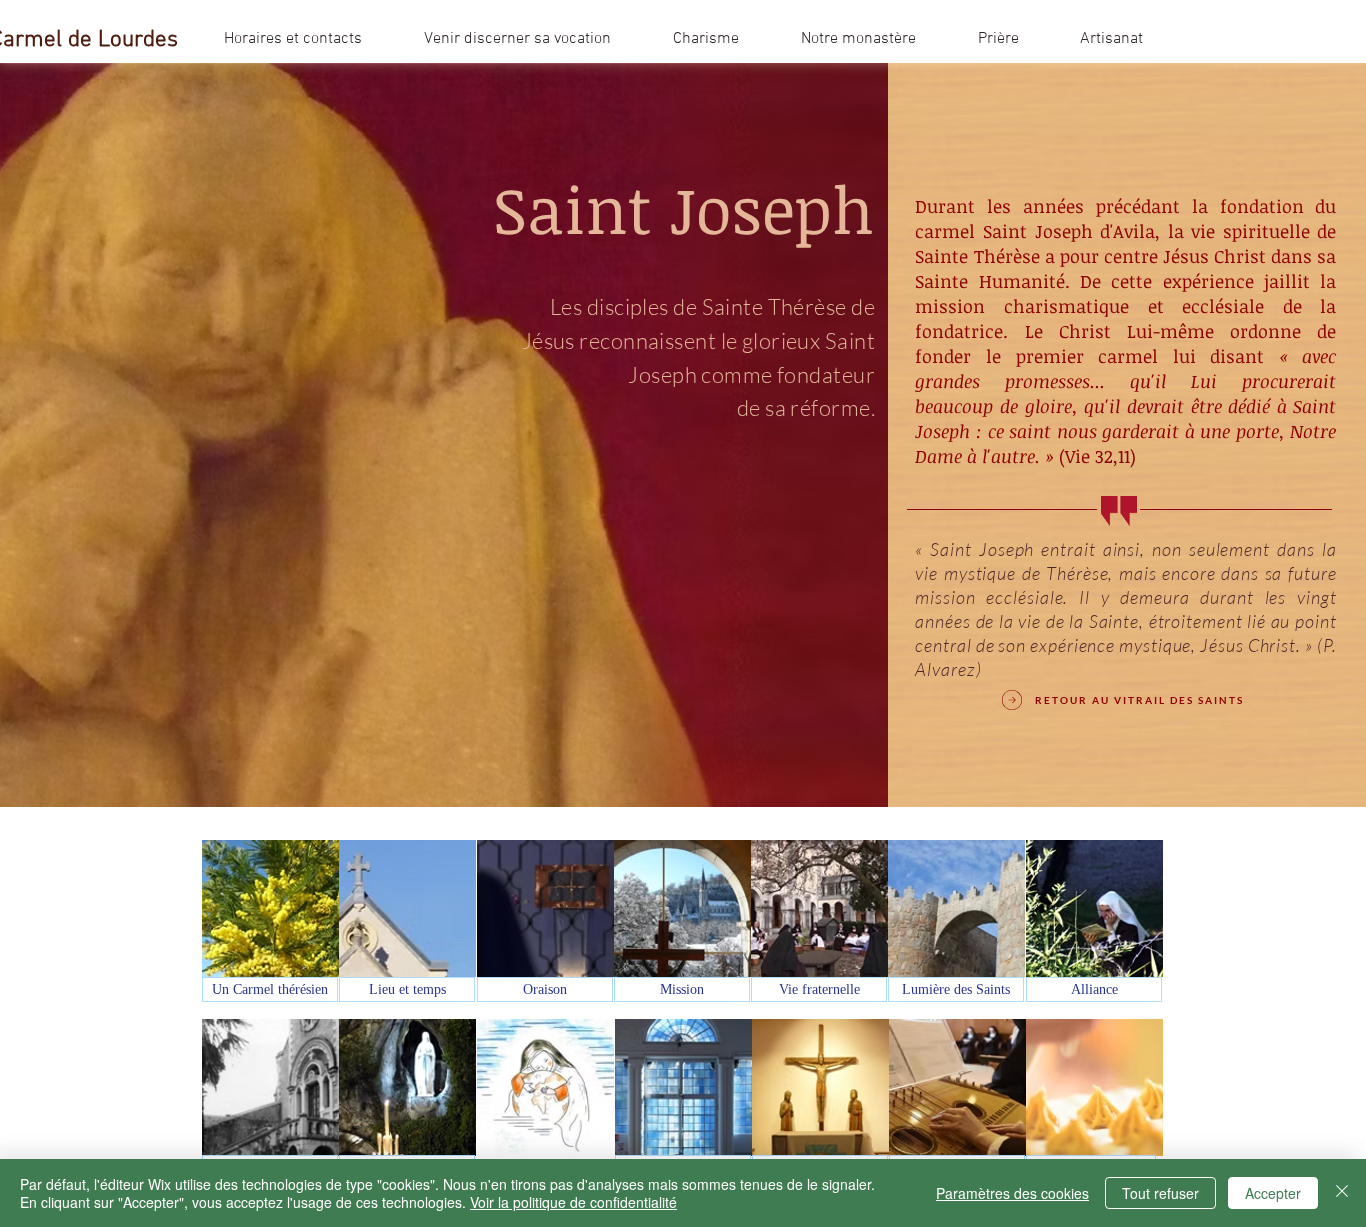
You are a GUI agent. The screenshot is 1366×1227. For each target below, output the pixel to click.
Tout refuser (1160, 1193)
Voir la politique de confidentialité (573, 1202)
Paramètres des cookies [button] (1012, 1193)
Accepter (1273, 1193)
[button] (706, 39)
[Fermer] (1342, 1193)
